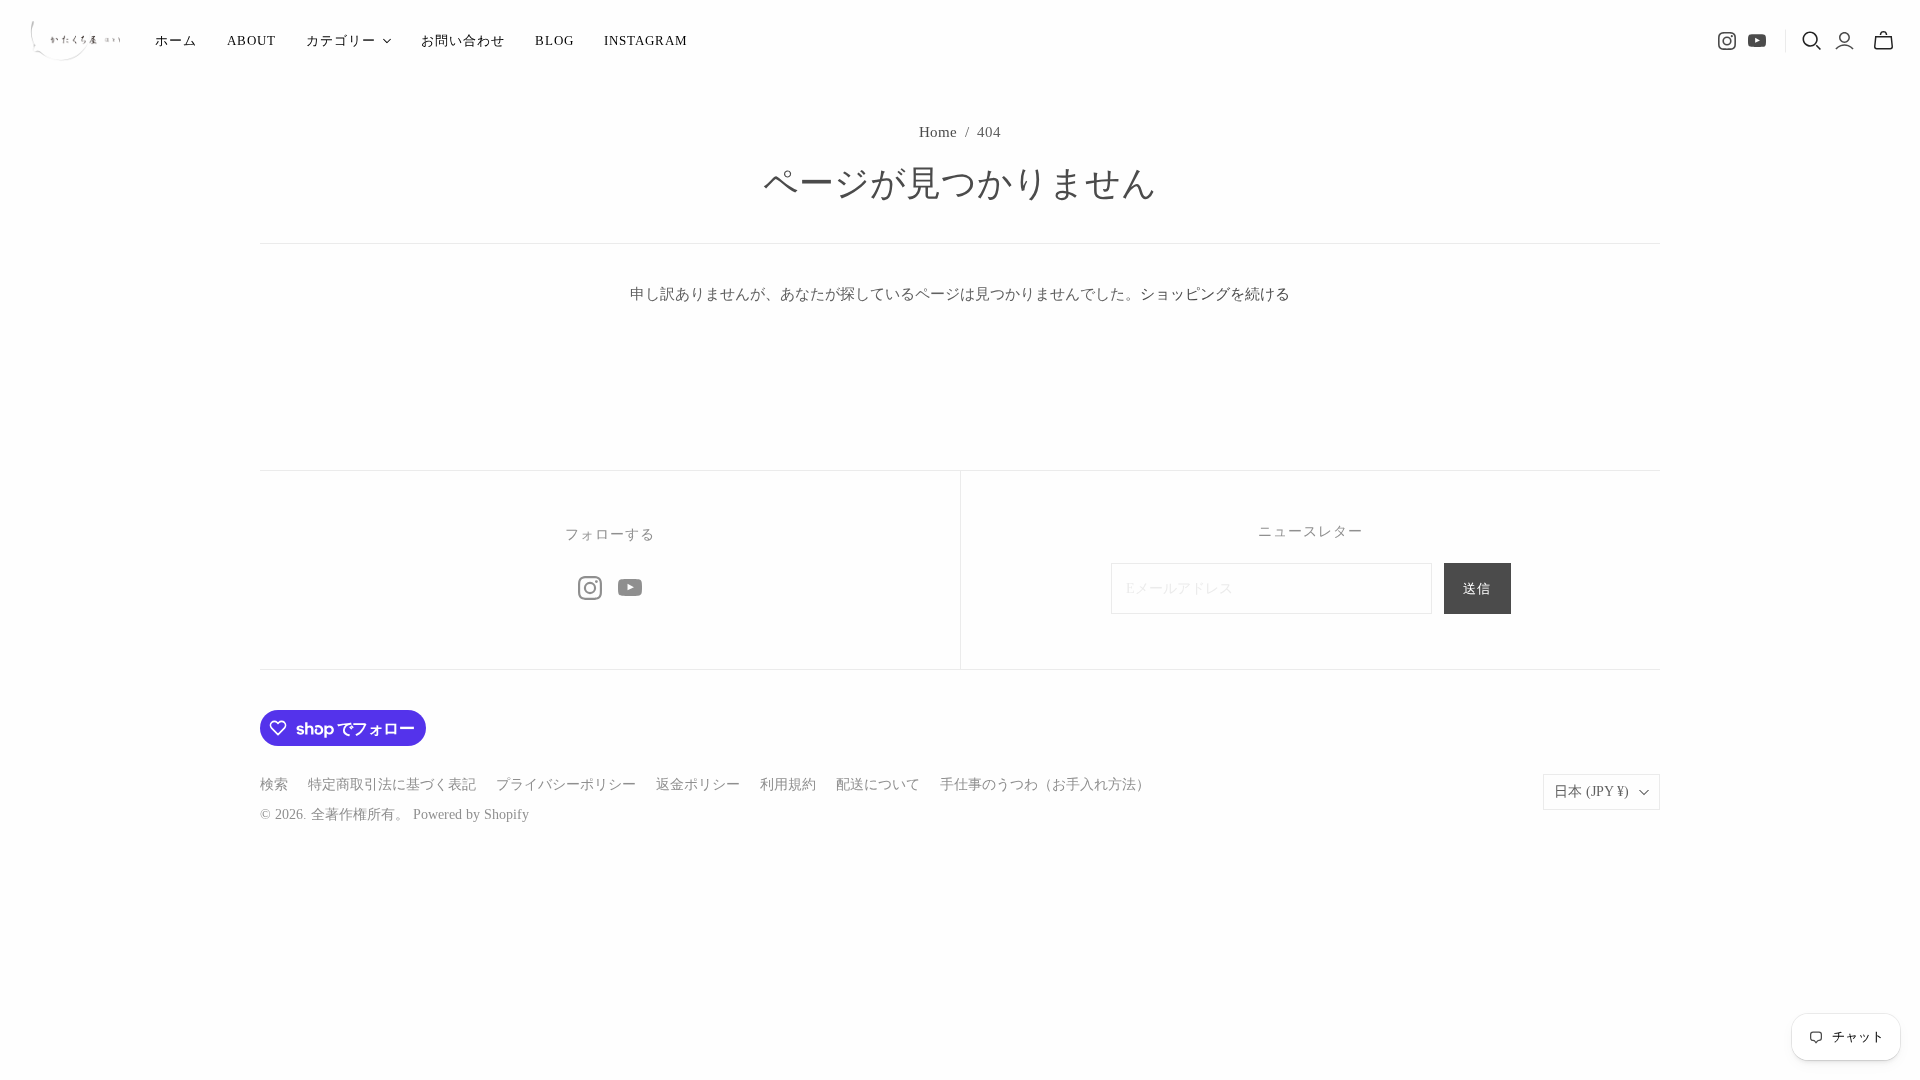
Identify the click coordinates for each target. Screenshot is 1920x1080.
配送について (878, 784)
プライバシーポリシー (566, 784)
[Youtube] (1757, 41)
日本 (1591, 791)
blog (554, 40)
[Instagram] (1727, 41)
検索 (274, 784)
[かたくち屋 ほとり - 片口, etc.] (75, 41)
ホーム (176, 40)
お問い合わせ (463, 40)
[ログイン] (1844, 41)
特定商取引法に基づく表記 (392, 784)
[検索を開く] (1812, 41)
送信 (1477, 588)
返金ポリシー (698, 784)
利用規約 (788, 784)
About (251, 40)
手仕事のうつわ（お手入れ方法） (1045, 784)
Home (938, 132)
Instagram (646, 40)
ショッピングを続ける (1215, 294)
